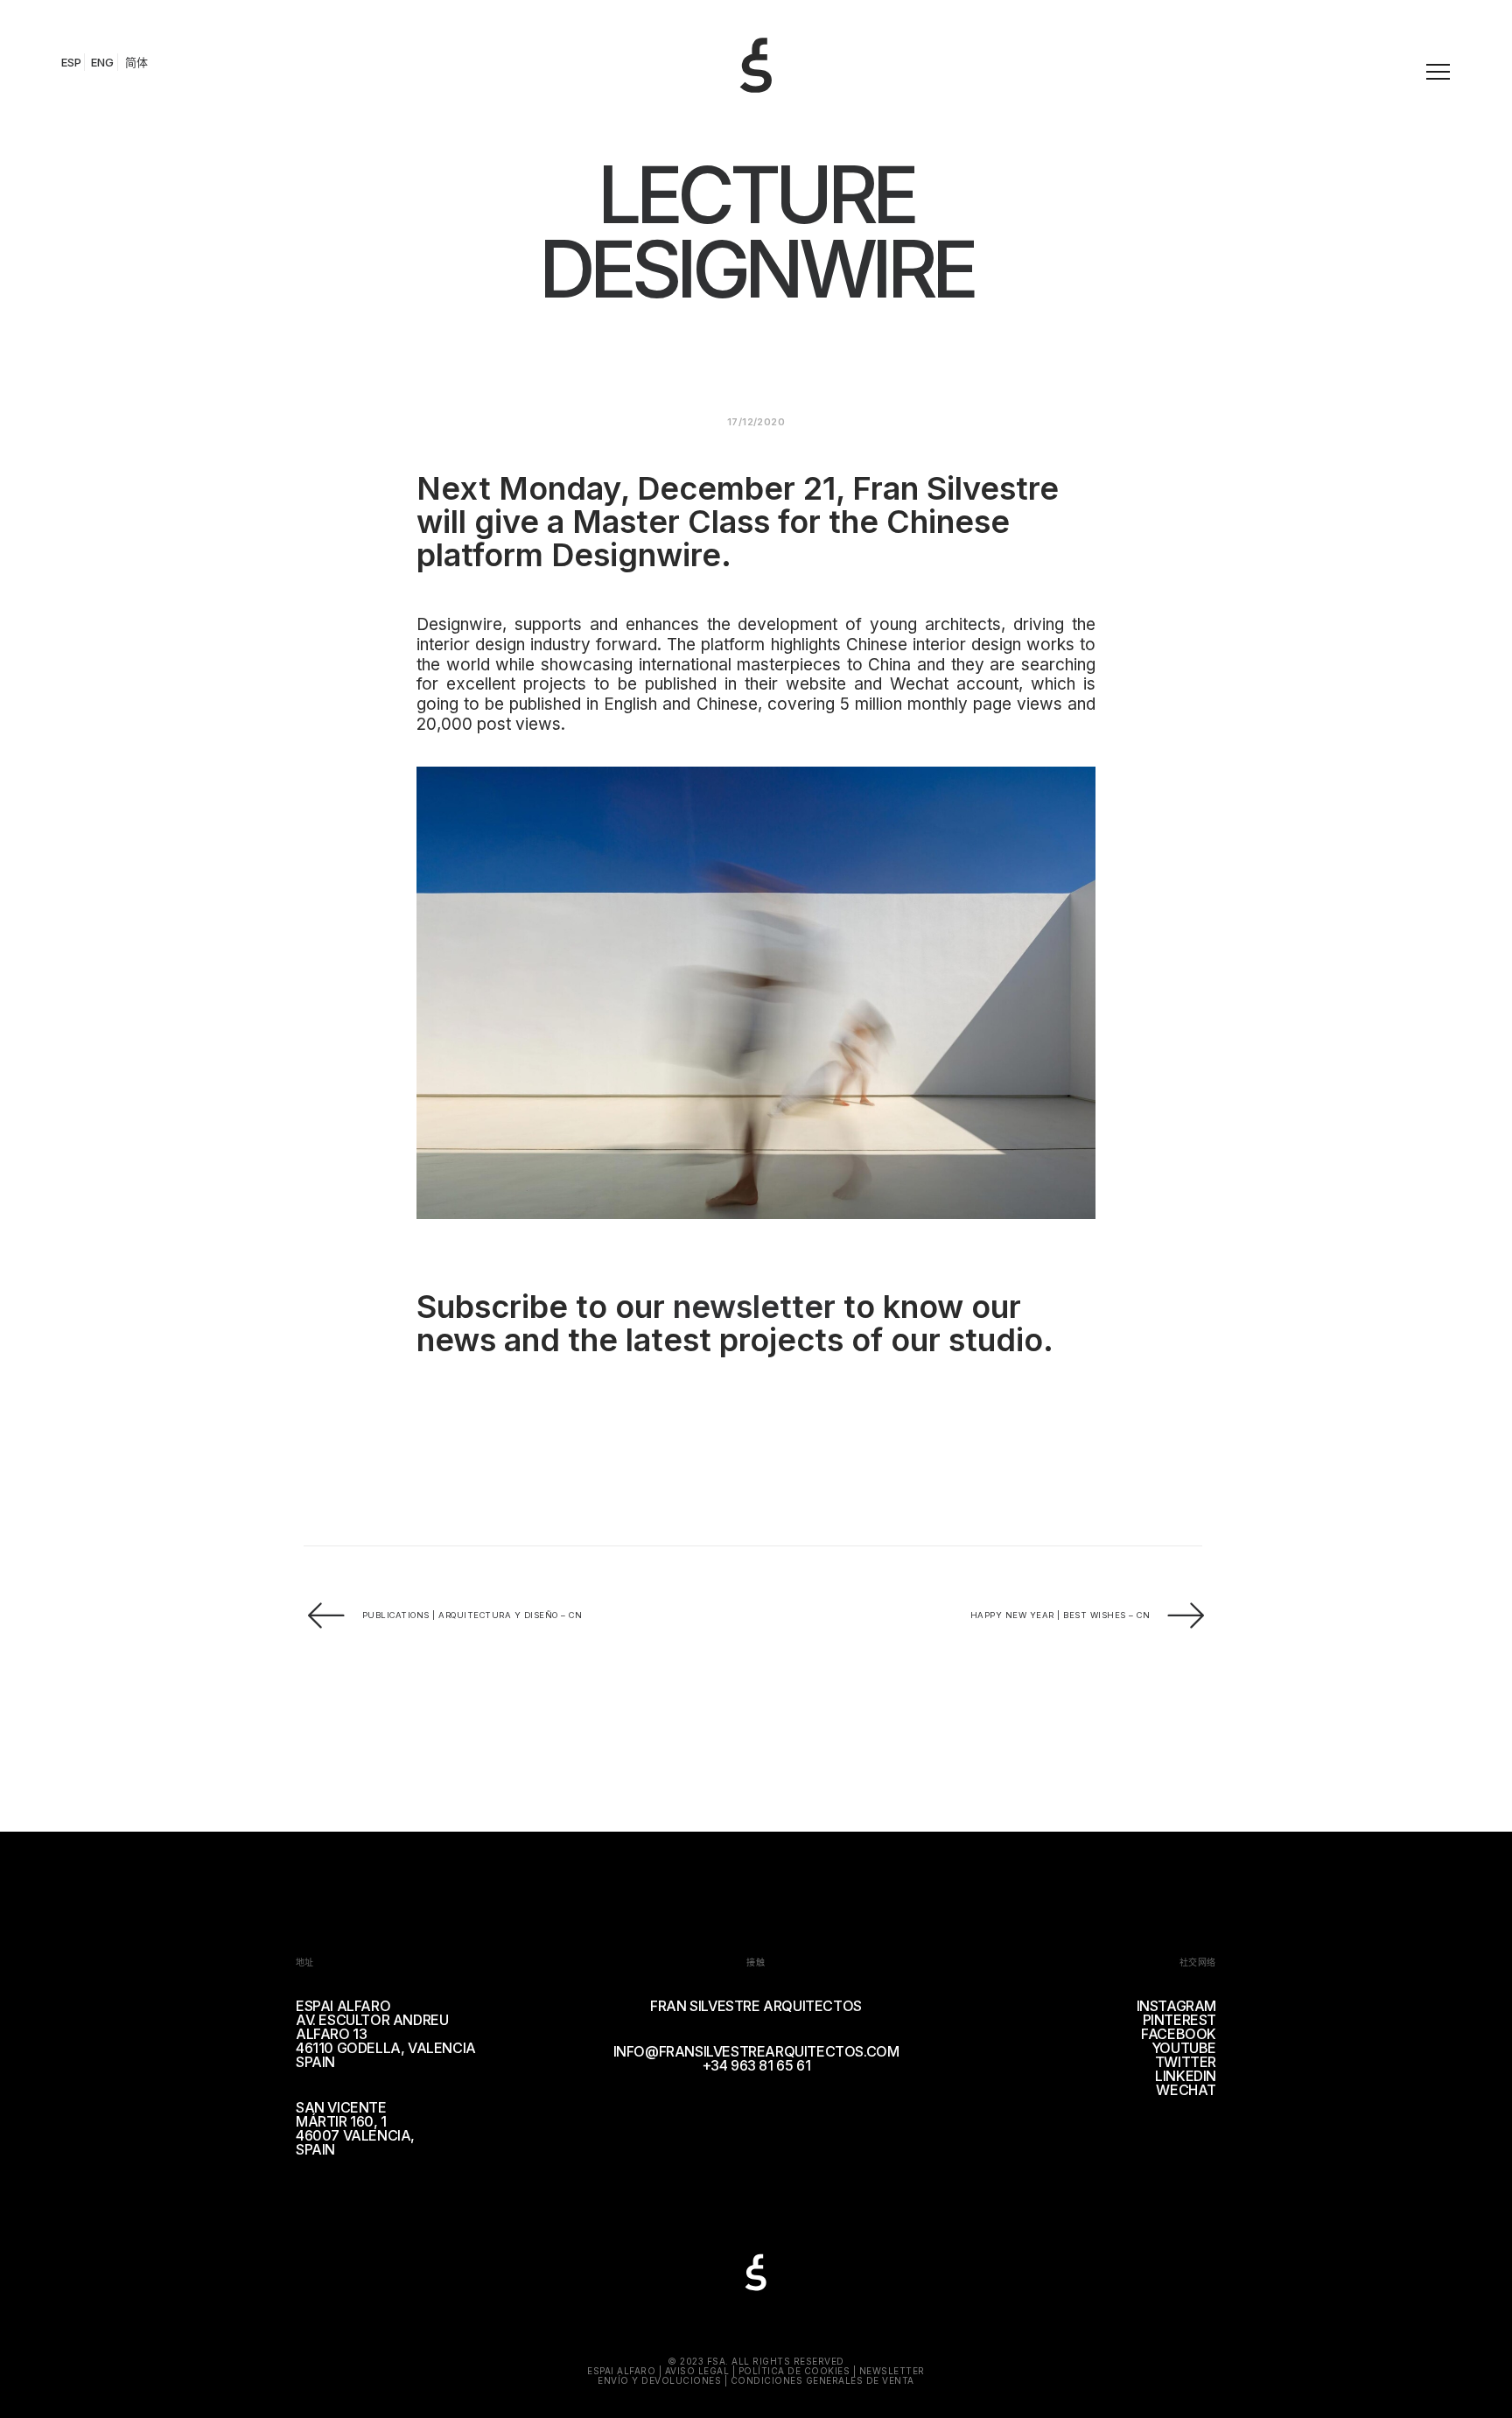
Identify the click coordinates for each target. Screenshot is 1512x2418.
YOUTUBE (1184, 2048)
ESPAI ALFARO (621, 2371)
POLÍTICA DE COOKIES (794, 2371)
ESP (71, 62)
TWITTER (1186, 2062)
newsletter (754, 1307)
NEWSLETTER (892, 2371)
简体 (136, 62)
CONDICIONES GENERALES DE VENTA (822, 2380)
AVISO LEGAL (697, 2371)
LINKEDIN (1186, 2076)
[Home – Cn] (763, 47)
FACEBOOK (1179, 2034)
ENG (102, 62)
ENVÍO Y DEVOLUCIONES (659, 2380)
